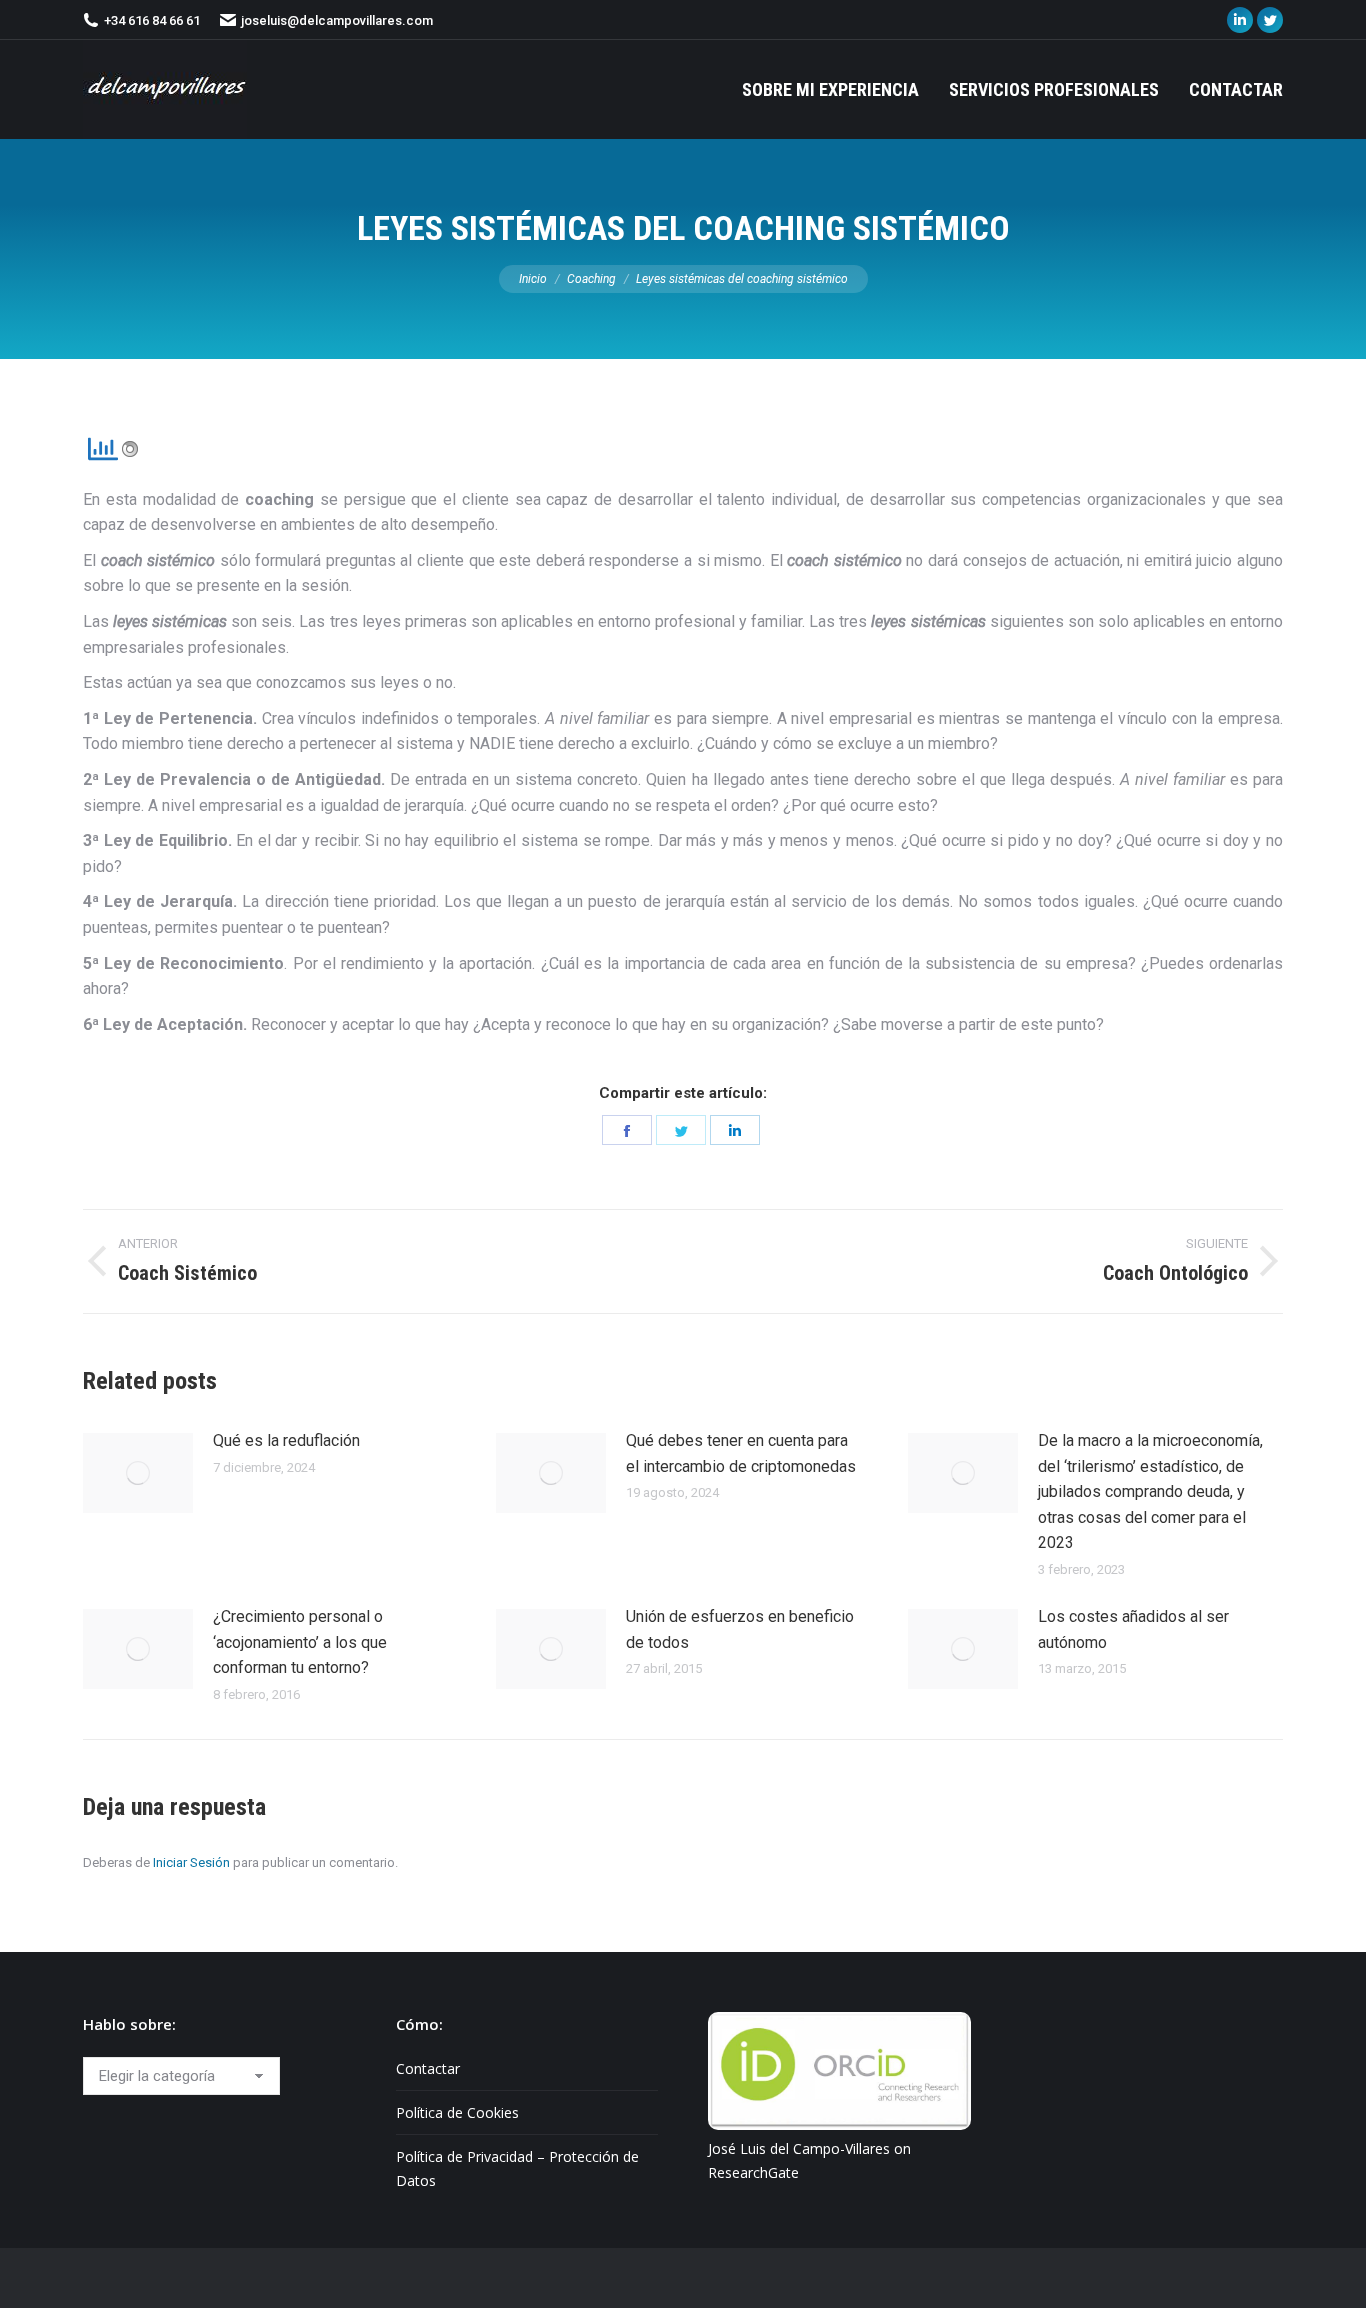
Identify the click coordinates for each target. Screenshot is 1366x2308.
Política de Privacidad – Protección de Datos (517, 2168)
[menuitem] (830, 89)
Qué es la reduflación (286, 1440)
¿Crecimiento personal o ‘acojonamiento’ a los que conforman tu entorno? (300, 1642)
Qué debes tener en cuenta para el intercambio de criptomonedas (741, 1453)
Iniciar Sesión (191, 1862)
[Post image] (138, 1473)
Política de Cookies (457, 2112)
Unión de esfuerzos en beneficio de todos (740, 1629)
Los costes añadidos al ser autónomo (1133, 1629)
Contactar (428, 2068)
